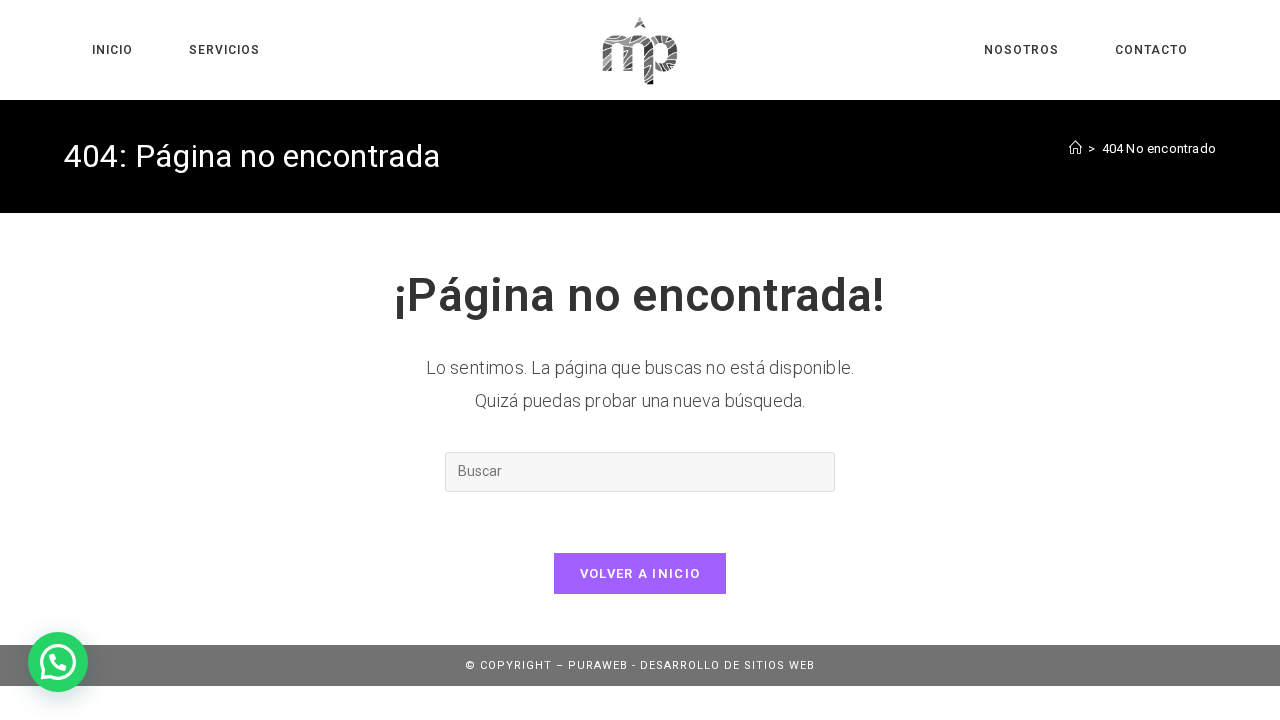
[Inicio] (1075, 148)
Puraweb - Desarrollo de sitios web (691, 665)
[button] (58, 662)
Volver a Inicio (640, 573)
